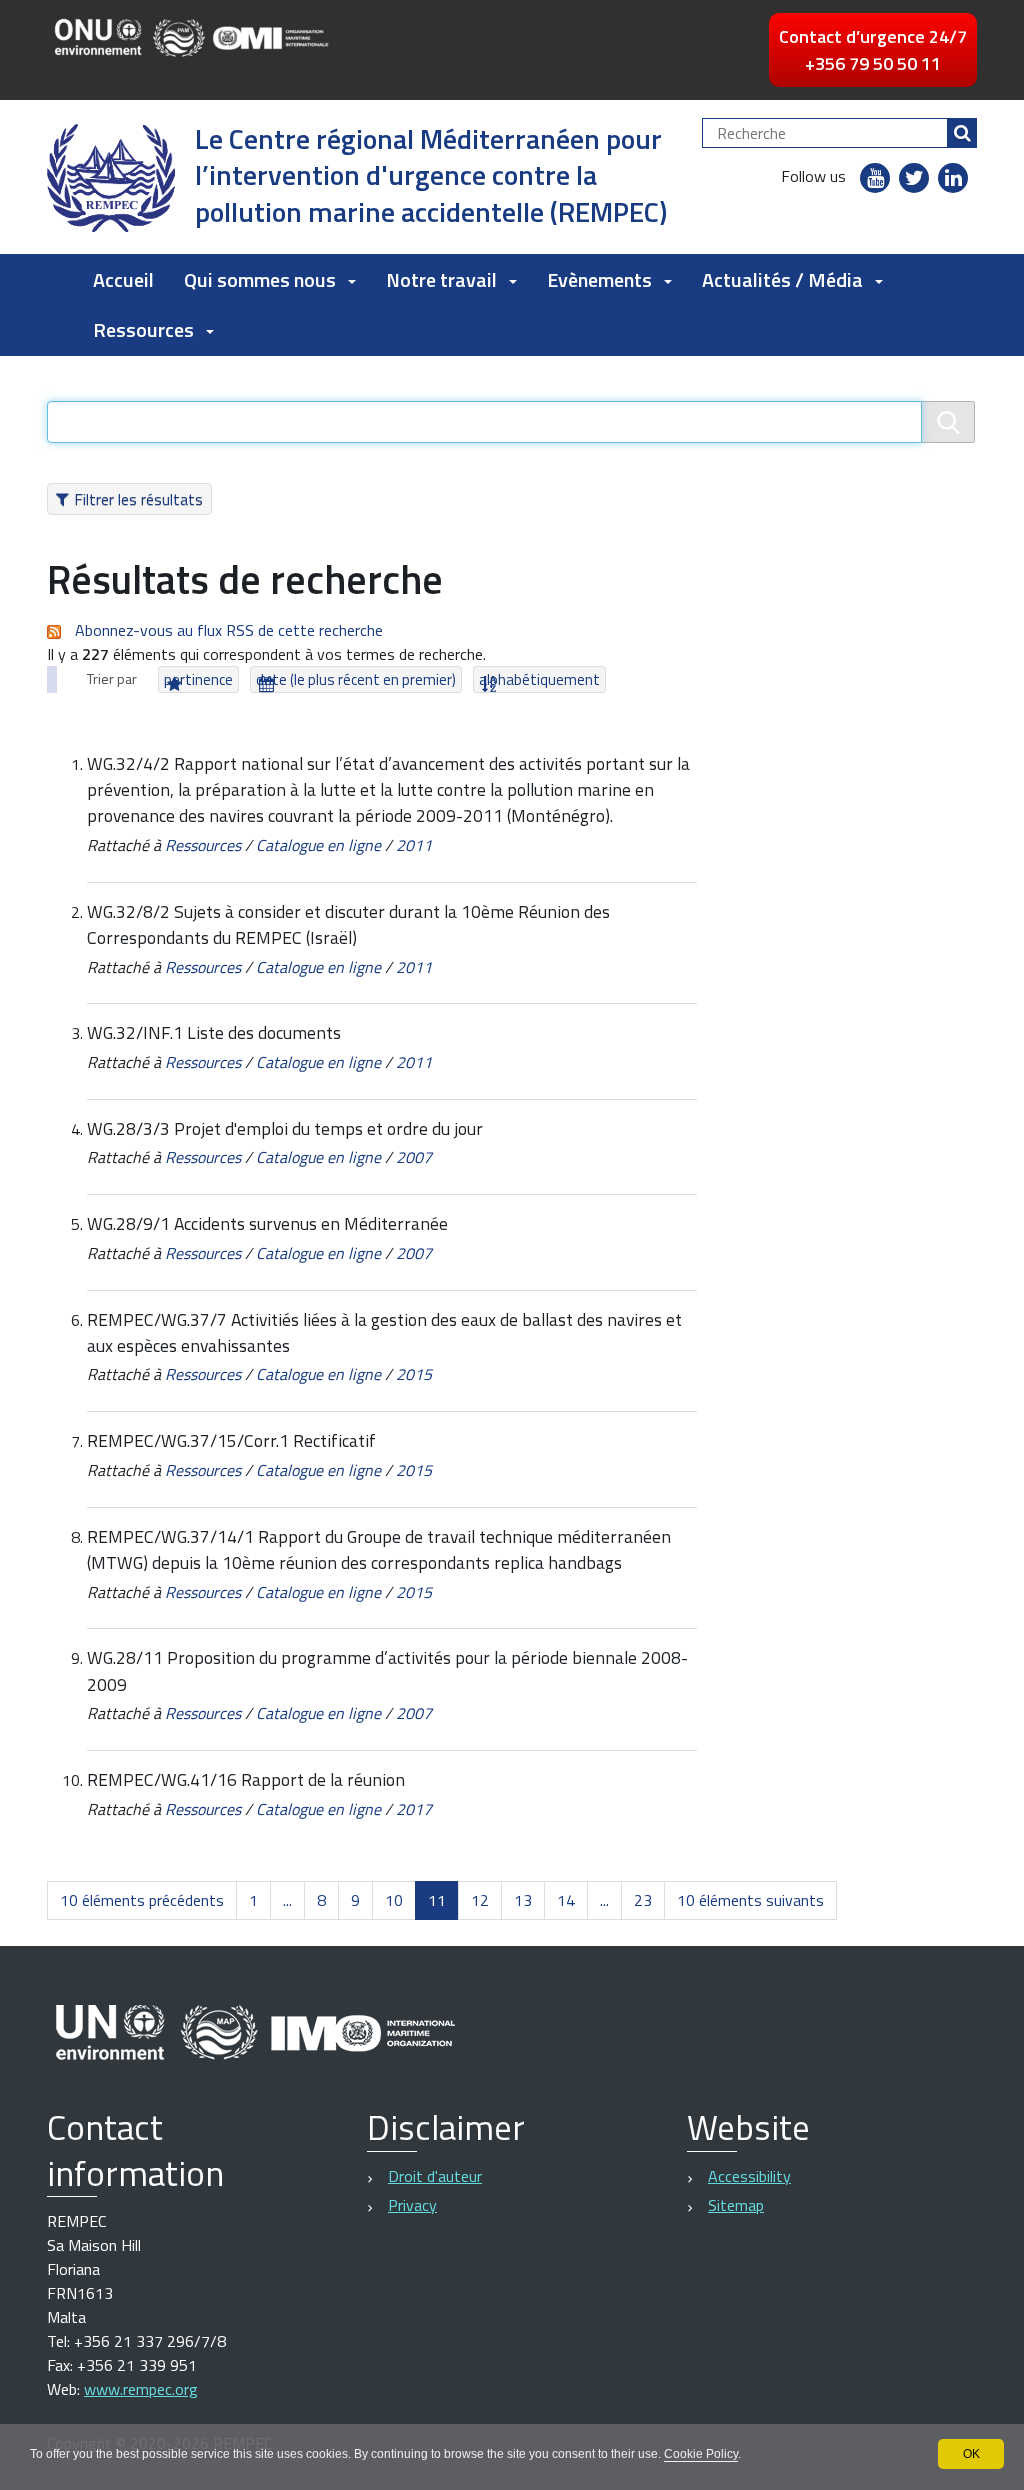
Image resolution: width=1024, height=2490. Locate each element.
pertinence (198, 679)
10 (394, 1900)
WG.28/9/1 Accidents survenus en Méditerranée (267, 1223)
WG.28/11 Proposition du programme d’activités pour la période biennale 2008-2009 (387, 1670)
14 (566, 1900)
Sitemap (736, 2205)
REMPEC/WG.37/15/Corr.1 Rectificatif (231, 1440)
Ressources (203, 845)
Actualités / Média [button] (782, 279)
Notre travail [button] (441, 279)
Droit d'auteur (435, 2176)
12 (480, 1900)
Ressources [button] (143, 329)
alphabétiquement (539, 679)
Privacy (412, 2205)
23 (643, 1900)
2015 (414, 1374)
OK (971, 2454)
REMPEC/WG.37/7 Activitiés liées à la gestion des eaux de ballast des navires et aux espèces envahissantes (384, 1332)
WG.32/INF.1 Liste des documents (214, 1032)
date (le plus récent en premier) (356, 679)
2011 (414, 845)
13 (523, 1900)
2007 (414, 1157)
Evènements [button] (599, 279)
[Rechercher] (962, 133)
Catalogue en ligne (318, 845)
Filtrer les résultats (138, 499)
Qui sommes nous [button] (260, 279)
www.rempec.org (141, 2389)
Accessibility (749, 2176)
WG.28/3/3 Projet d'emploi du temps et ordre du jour (285, 1128)
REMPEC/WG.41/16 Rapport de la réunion (246, 1779)
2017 (414, 1809)
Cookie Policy (701, 2454)
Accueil (123, 279)
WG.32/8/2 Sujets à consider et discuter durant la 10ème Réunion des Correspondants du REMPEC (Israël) (348, 924)
